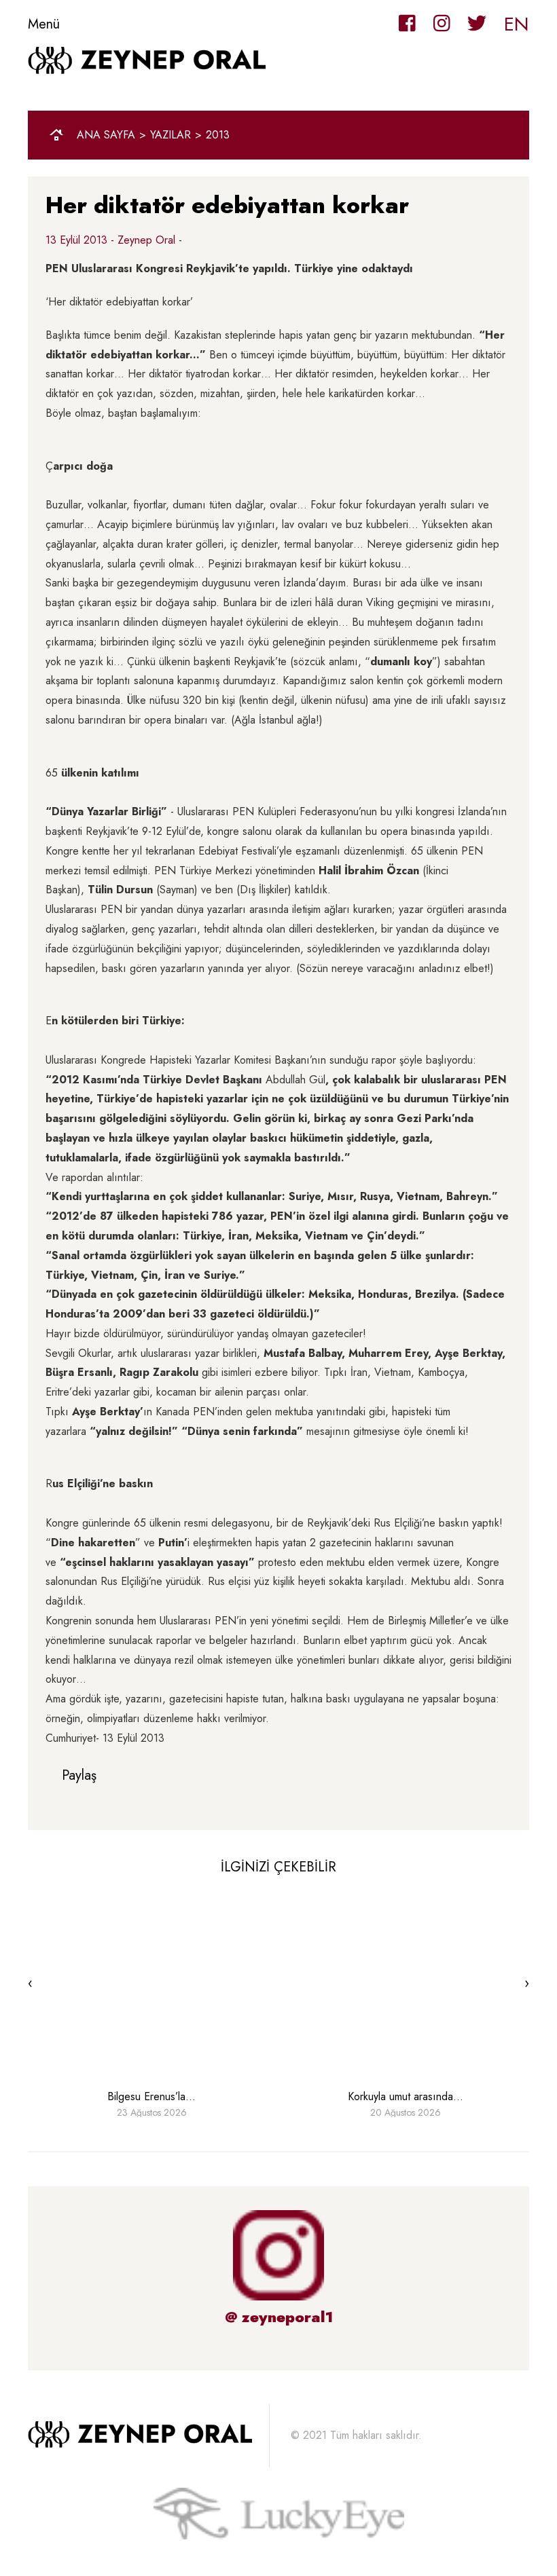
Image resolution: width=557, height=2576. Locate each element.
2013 (218, 135)
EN (517, 24)
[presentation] (30, 1983)
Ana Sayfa (106, 135)
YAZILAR (170, 135)
